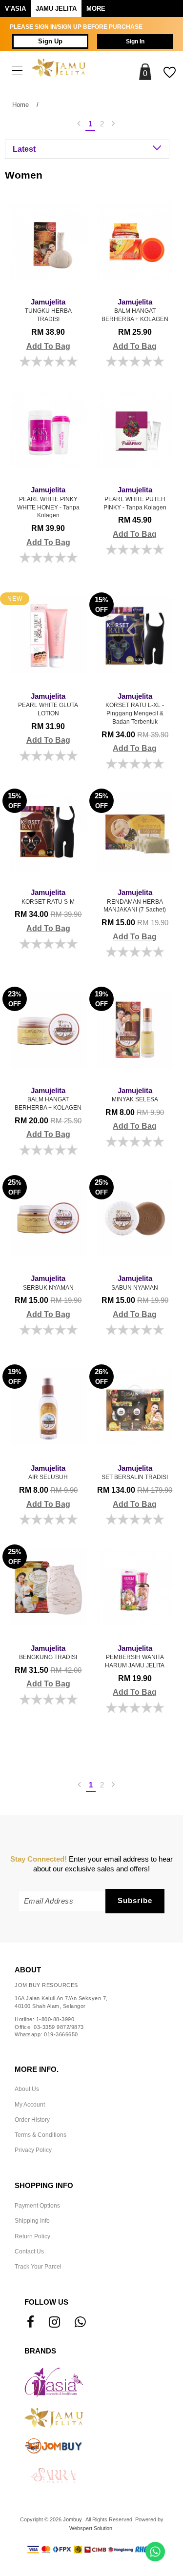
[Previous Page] (79, 124)
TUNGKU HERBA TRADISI (48, 310)
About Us (27, 2089)
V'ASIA (15, 9)
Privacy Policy (33, 2150)
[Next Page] (114, 124)
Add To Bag (48, 346)
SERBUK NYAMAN (48, 1283)
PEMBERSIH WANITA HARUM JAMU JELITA (135, 1657)
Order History (32, 2120)
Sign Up (50, 41)
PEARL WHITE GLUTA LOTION (48, 705)
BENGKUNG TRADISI (48, 1653)
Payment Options (37, 2206)
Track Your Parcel (38, 2267)
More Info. (37, 2069)
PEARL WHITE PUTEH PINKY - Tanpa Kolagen (135, 498)
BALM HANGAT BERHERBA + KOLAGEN (135, 310)
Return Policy (32, 2236)
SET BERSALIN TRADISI (135, 1473)
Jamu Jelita (56, 9)
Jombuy (72, 2519)
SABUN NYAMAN (135, 1283)
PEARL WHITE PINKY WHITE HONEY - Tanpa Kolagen (48, 502)
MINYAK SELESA (135, 1095)
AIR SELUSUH (48, 1473)
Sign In (135, 41)
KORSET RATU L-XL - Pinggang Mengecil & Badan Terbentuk (135, 709)
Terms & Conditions (41, 2135)
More (96, 9)
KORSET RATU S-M (48, 897)
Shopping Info (44, 2186)
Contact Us (29, 2251)
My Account (30, 2105)
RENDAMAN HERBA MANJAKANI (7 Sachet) (135, 901)
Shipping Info (32, 2221)
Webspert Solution (91, 2528)
